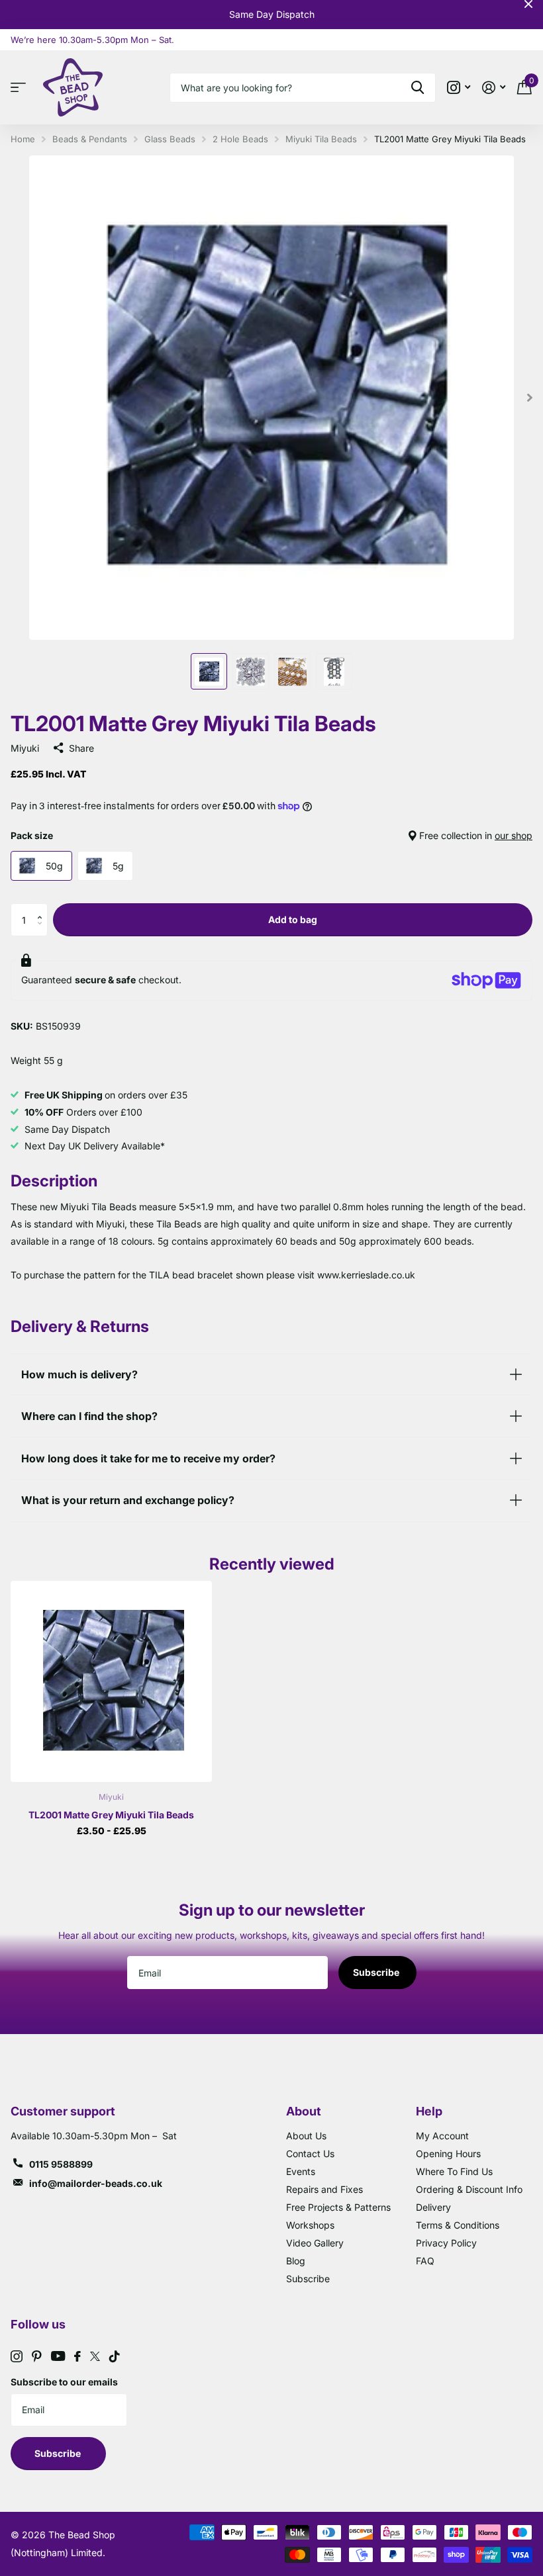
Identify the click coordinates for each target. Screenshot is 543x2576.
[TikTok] (115, 2356)
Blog (296, 2261)
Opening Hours (448, 2154)
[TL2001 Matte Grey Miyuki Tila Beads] (111, 1681)
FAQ (425, 2261)
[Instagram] (17, 2356)
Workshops (310, 2225)
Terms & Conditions (458, 2225)
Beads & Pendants (90, 139)
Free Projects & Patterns (338, 2207)
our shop (514, 835)
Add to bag (293, 919)
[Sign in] (494, 88)
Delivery (433, 2207)
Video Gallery (315, 2243)
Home (23, 139)
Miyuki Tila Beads (321, 139)
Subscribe (377, 1972)
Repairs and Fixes (324, 2189)
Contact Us (310, 2154)
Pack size (271, 835)
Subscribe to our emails (64, 2382)
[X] (95, 2356)
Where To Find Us (454, 2171)
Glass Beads (170, 139)
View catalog (22, 88)
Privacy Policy (446, 2243)
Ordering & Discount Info (469, 2189)
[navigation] (209, 671)
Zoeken (418, 88)
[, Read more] (459, 88)
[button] (43, 908)
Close (528, 4)
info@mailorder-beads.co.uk (96, 2183)
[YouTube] (58, 2356)
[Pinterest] (37, 2356)
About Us (306, 2136)
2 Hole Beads (240, 139)
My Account (442, 2136)
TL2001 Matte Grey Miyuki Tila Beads (111, 1815)
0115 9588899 (61, 2164)
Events (301, 2171)
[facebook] (77, 2356)
